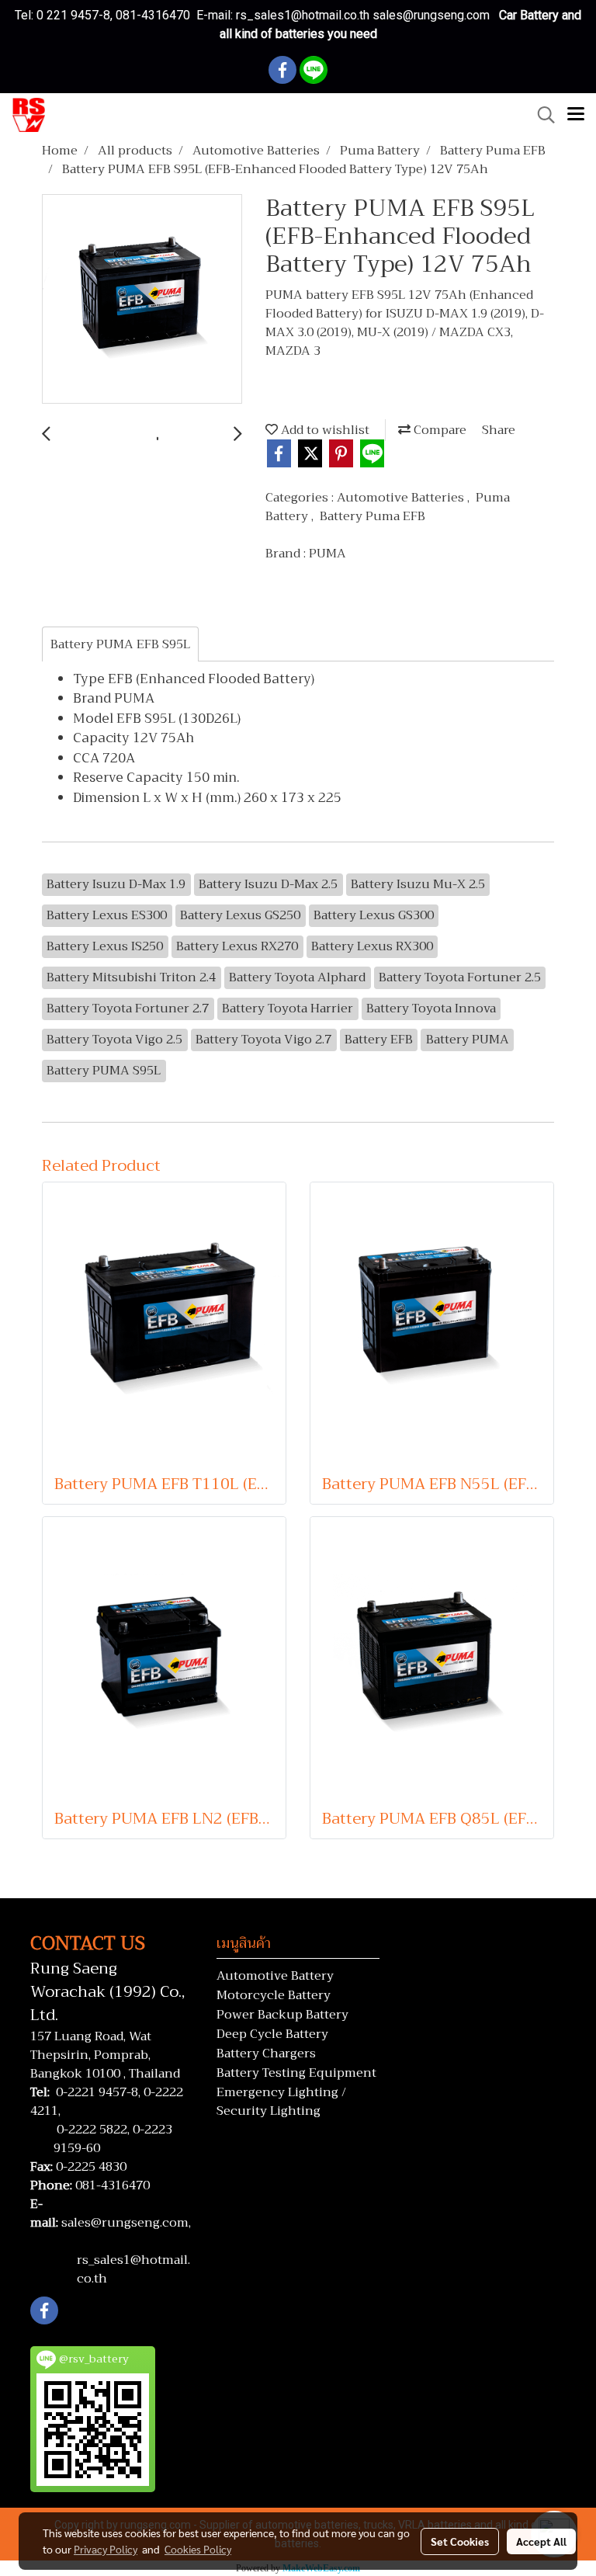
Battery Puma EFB (372, 516)
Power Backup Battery (282, 2015)
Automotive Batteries (402, 498)
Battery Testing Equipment (296, 2073)
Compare (438, 430)
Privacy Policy (106, 2549)
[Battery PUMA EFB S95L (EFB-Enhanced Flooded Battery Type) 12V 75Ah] (142, 300)
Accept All (541, 2541)
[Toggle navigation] (576, 115)
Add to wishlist (324, 430)
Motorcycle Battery (274, 1995)
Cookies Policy (198, 2549)
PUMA (327, 554)
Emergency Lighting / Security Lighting (281, 2102)
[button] (541, 115)
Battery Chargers (266, 2054)
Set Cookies (460, 2541)
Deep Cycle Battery (272, 2034)
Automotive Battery (275, 1976)
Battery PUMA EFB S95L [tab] (120, 644)
